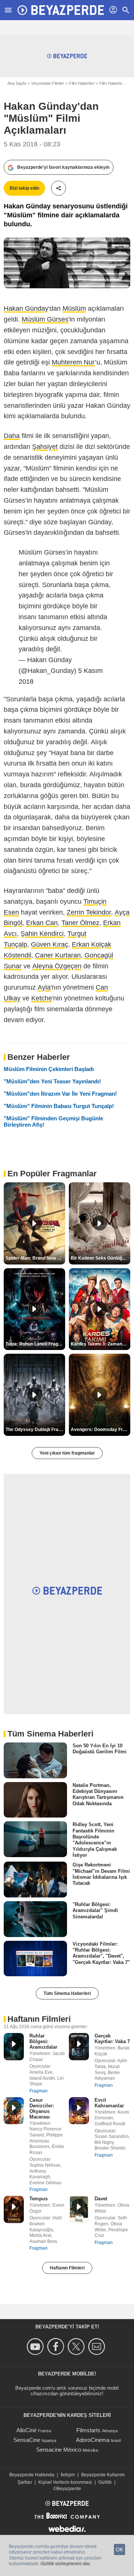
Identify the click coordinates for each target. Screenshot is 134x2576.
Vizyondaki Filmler (48, 83)
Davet (101, 2199)
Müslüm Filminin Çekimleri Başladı (49, 1069)
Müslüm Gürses (45, 319)
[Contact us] (98, 2347)
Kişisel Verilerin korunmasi (65, 2482)
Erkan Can (42, 923)
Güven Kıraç (50, 944)
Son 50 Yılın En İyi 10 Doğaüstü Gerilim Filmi (100, 1749)
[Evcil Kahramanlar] (79, 2111)
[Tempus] (14, 2209)
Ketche (42, 998)
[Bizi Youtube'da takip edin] (36, 2347)
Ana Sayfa (17, 83)
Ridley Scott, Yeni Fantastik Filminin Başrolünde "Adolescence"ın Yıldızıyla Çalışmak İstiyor (95, 1840)
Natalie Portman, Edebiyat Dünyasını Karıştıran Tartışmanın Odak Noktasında (98, 1794)
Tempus (39, 2199)
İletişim (68, 2475)
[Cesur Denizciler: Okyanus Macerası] (14, 2111)
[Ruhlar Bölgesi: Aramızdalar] (14, 2047)
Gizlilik (105, 2482)
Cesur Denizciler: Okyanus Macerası (42, 2108)
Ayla (44, 987)
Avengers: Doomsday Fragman (100, 1430)
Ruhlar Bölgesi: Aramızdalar (43, 2041)
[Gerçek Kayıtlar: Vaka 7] (79, 2047)
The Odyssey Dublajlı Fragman (35, 1430)
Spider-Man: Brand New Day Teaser (35, 1258)
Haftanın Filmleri (67, 2268)
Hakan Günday (26, 308)
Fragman (39, 2091)
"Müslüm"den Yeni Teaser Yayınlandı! (52, 1081)
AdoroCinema (93, 2440)
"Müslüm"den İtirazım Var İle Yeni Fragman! (60, 1094)
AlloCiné (26, 2430)
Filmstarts (88, 2430)
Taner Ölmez (80, 923)
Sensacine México (59, 2450)
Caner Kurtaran (58, 955)
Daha (12, 436)
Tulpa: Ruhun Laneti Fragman (35, 1344)
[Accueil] (61, 10)
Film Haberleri (82, 83)
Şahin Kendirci (42, 934)
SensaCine (27, 2440)
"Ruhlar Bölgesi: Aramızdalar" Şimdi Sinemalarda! (95, 1911)
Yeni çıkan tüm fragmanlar (67, 1453)
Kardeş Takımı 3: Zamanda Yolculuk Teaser (100, 1344)
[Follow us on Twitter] (77, 2347)
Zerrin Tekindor (89, 912)
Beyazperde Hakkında (32, 2475)
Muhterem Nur (73, 362)
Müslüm (74, 308)
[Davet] (79, 2209)
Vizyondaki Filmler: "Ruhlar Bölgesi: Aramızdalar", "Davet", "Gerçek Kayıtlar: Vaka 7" (101, 1953)
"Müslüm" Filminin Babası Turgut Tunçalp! (59, 1106)
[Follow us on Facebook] (57, 2347)
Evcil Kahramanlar (109, 2103)
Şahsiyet (45, 447)
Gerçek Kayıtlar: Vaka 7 (112, 2039)
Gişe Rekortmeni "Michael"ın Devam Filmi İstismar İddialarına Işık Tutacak (101, 1874)
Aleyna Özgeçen (57, 966)
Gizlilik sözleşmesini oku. (66, 2564)
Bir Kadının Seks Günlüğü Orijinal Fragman (100, 1258)
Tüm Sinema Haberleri (67, 1993)
